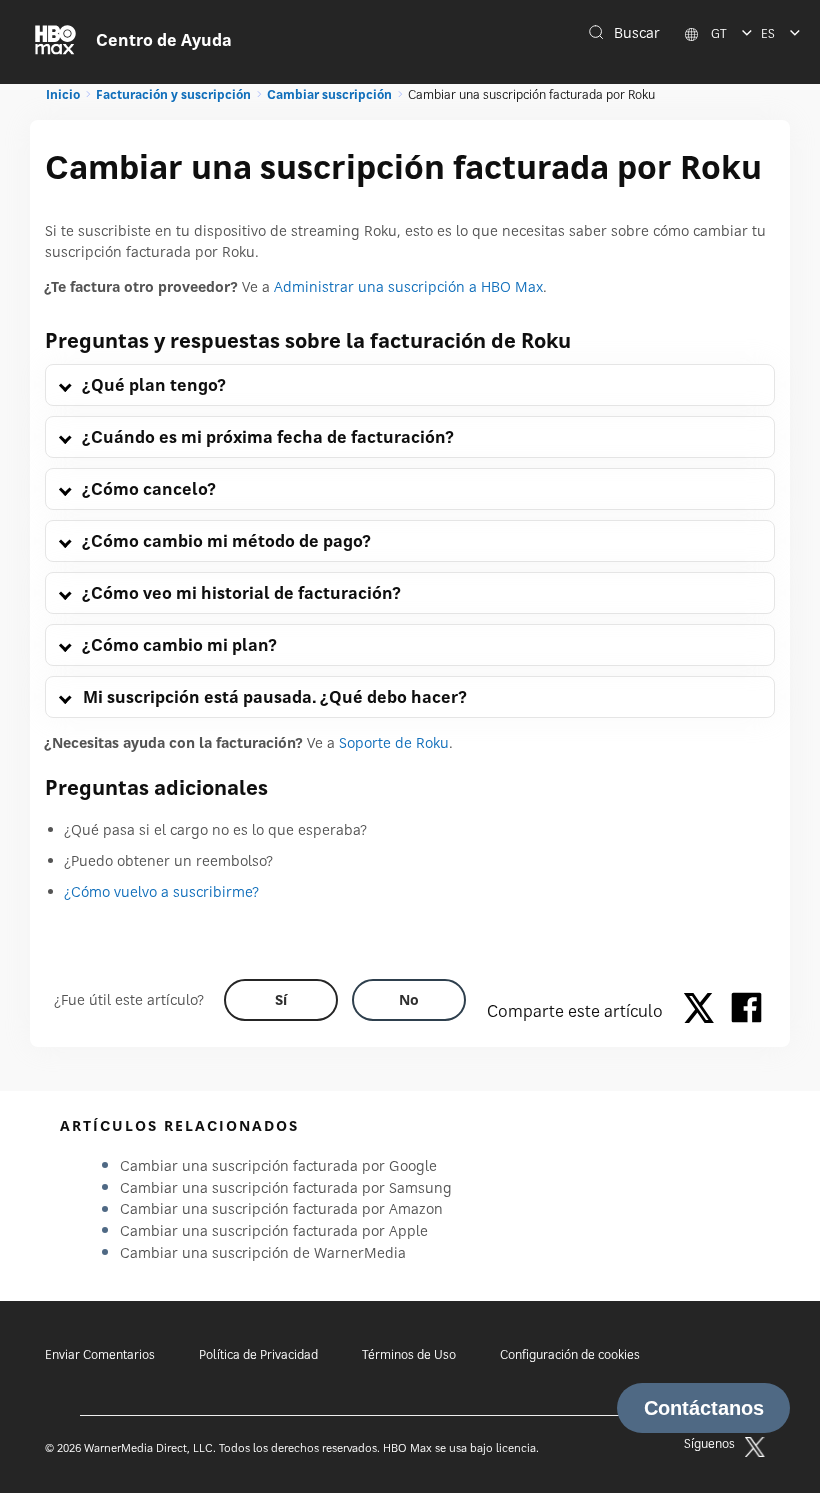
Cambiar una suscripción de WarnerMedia (263, 1252)
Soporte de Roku (394, 742)
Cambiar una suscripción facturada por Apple (274, 1230)
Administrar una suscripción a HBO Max (408, 286)
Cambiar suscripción (329, 94)
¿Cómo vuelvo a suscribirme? (162, 891)
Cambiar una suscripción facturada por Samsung (286, 1187)
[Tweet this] (704, 1011)
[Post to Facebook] (746, 1011)
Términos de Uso (409, 1354)
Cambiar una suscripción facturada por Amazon (281, 1208)
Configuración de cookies (570, 1354)
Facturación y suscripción (173, 94)
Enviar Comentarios (100, 1354)
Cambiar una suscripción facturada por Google (278, 1165)
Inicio (63, 94)
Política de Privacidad (258, 1354)
